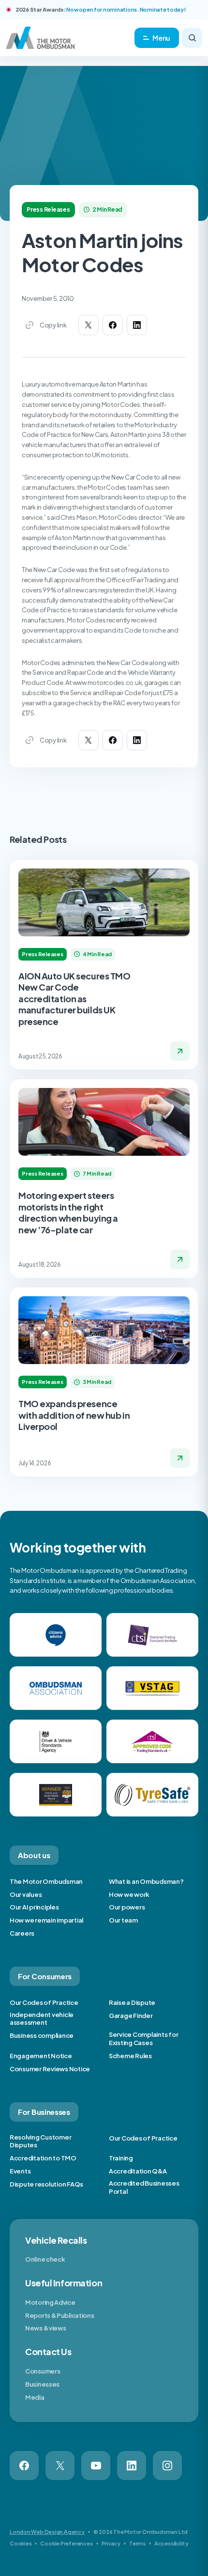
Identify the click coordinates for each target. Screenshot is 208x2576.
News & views (45, 2328)
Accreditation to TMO (43, 2158)
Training (121, 2158)
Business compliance (42, 2035)
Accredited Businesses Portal (144, 2187)
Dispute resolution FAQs (46, 2184)
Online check (45, 2259)
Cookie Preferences (66, 2543)
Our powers (127, 1907)
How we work (129, 1894)
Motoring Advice (50, 2302)
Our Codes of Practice (44, 2002)
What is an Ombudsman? (146, 1881)
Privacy (111, 2543)
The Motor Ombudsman (46, 1881)
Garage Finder (131, 2016)
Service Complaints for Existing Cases (143, 2039)
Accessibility (171, 2543)
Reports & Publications (59, 2315)
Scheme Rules (130, 2056)
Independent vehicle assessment (42, 2019)
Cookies (21, 2543)
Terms (137, 2543)
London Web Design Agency (47, 2532)
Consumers (43, 2371)
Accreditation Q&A (138, 2171)
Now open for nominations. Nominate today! (126, 9)
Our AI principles (34, 1907)
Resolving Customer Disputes (40, 2141)
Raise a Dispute (132, 2002)
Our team (123, 1920)
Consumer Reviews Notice (50, 2069)
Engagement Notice (41, 2056)
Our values (26, 1894)
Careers (22, 1933)
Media (35, 2397)
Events (20, 2171)
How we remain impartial (46, 1920)
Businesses (42, 2384)
